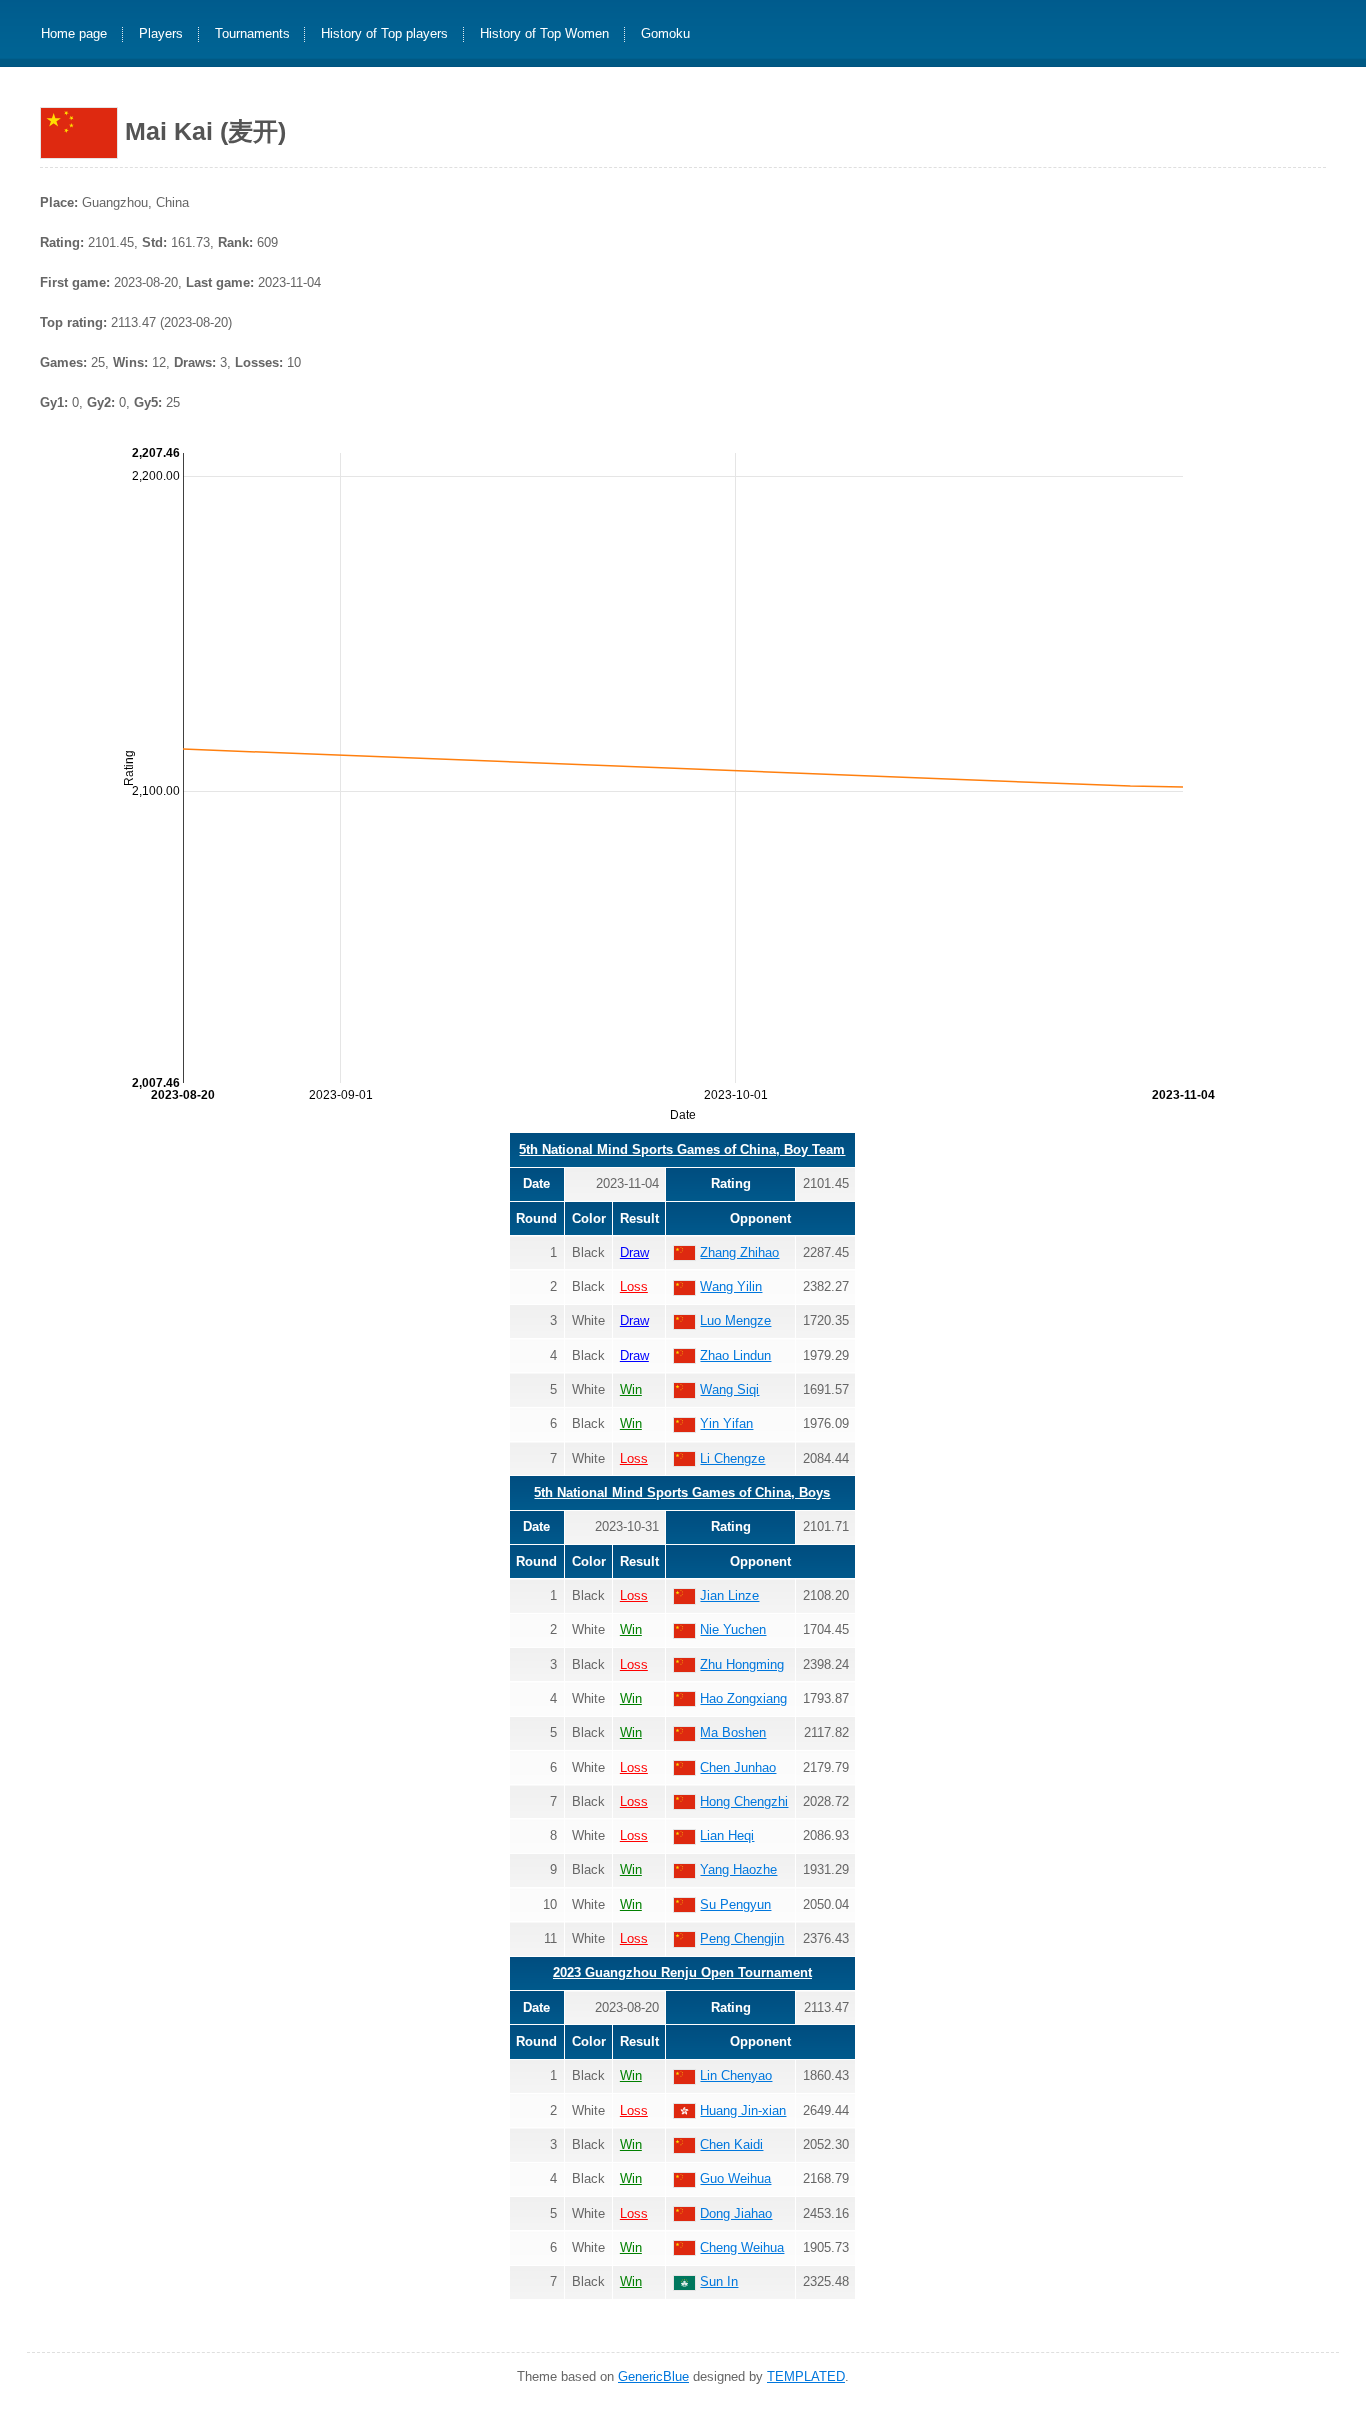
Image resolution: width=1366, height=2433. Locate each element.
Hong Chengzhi (744, 1801)
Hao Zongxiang (743, 1698)
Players (161, 34)
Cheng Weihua (742, 2247)
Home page (74, 34)
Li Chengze (732, 1458)
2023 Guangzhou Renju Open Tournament (682, 1972)
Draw (634, 1252)
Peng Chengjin (742, 1938)
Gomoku (665, 34)
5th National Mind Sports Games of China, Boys (682, 1492)
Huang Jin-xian (743, 2110)
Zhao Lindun (735, 1355)
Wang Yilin (731, 1286)
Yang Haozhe (738, 1869)
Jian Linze (729, 1595)
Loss (634, 1286)
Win (631, 1389)
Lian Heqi (727, 1835)
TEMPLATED (806, 2376)
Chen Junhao (738, 1767)
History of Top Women (544, 34)
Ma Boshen (733, 1732)
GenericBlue (653, 2376)
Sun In (719, 2281)
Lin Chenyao (736, 2075)
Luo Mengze (735, 1320)
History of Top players (384, 34)
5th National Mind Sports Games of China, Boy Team (682, 1149)
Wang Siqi (729, 1389)
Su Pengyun (735, 1904)
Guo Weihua (735, 2178)
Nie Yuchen (733, 1629)
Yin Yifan (726, 1423)
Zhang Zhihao (739, 1252)
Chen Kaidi (731, 2144)
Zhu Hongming (742, 1664)
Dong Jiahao (736, 2213)
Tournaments (252, 34)
